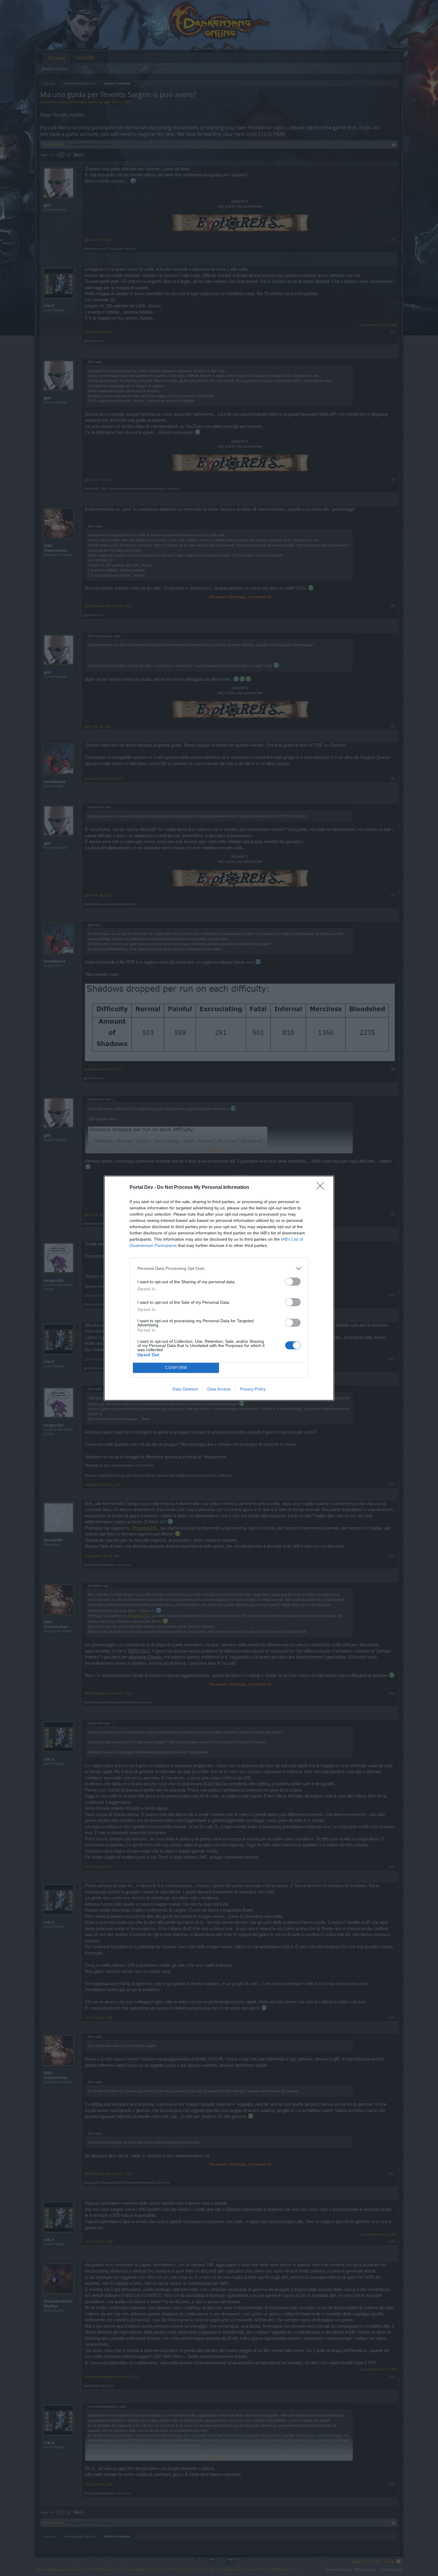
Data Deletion (185, 1389)
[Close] (322, 1188)
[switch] (293, 1282)
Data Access (219, 1389)
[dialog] (219, 1288)
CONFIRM (176, 1368)
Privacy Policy (253, 1389)
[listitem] (219, 1268)
